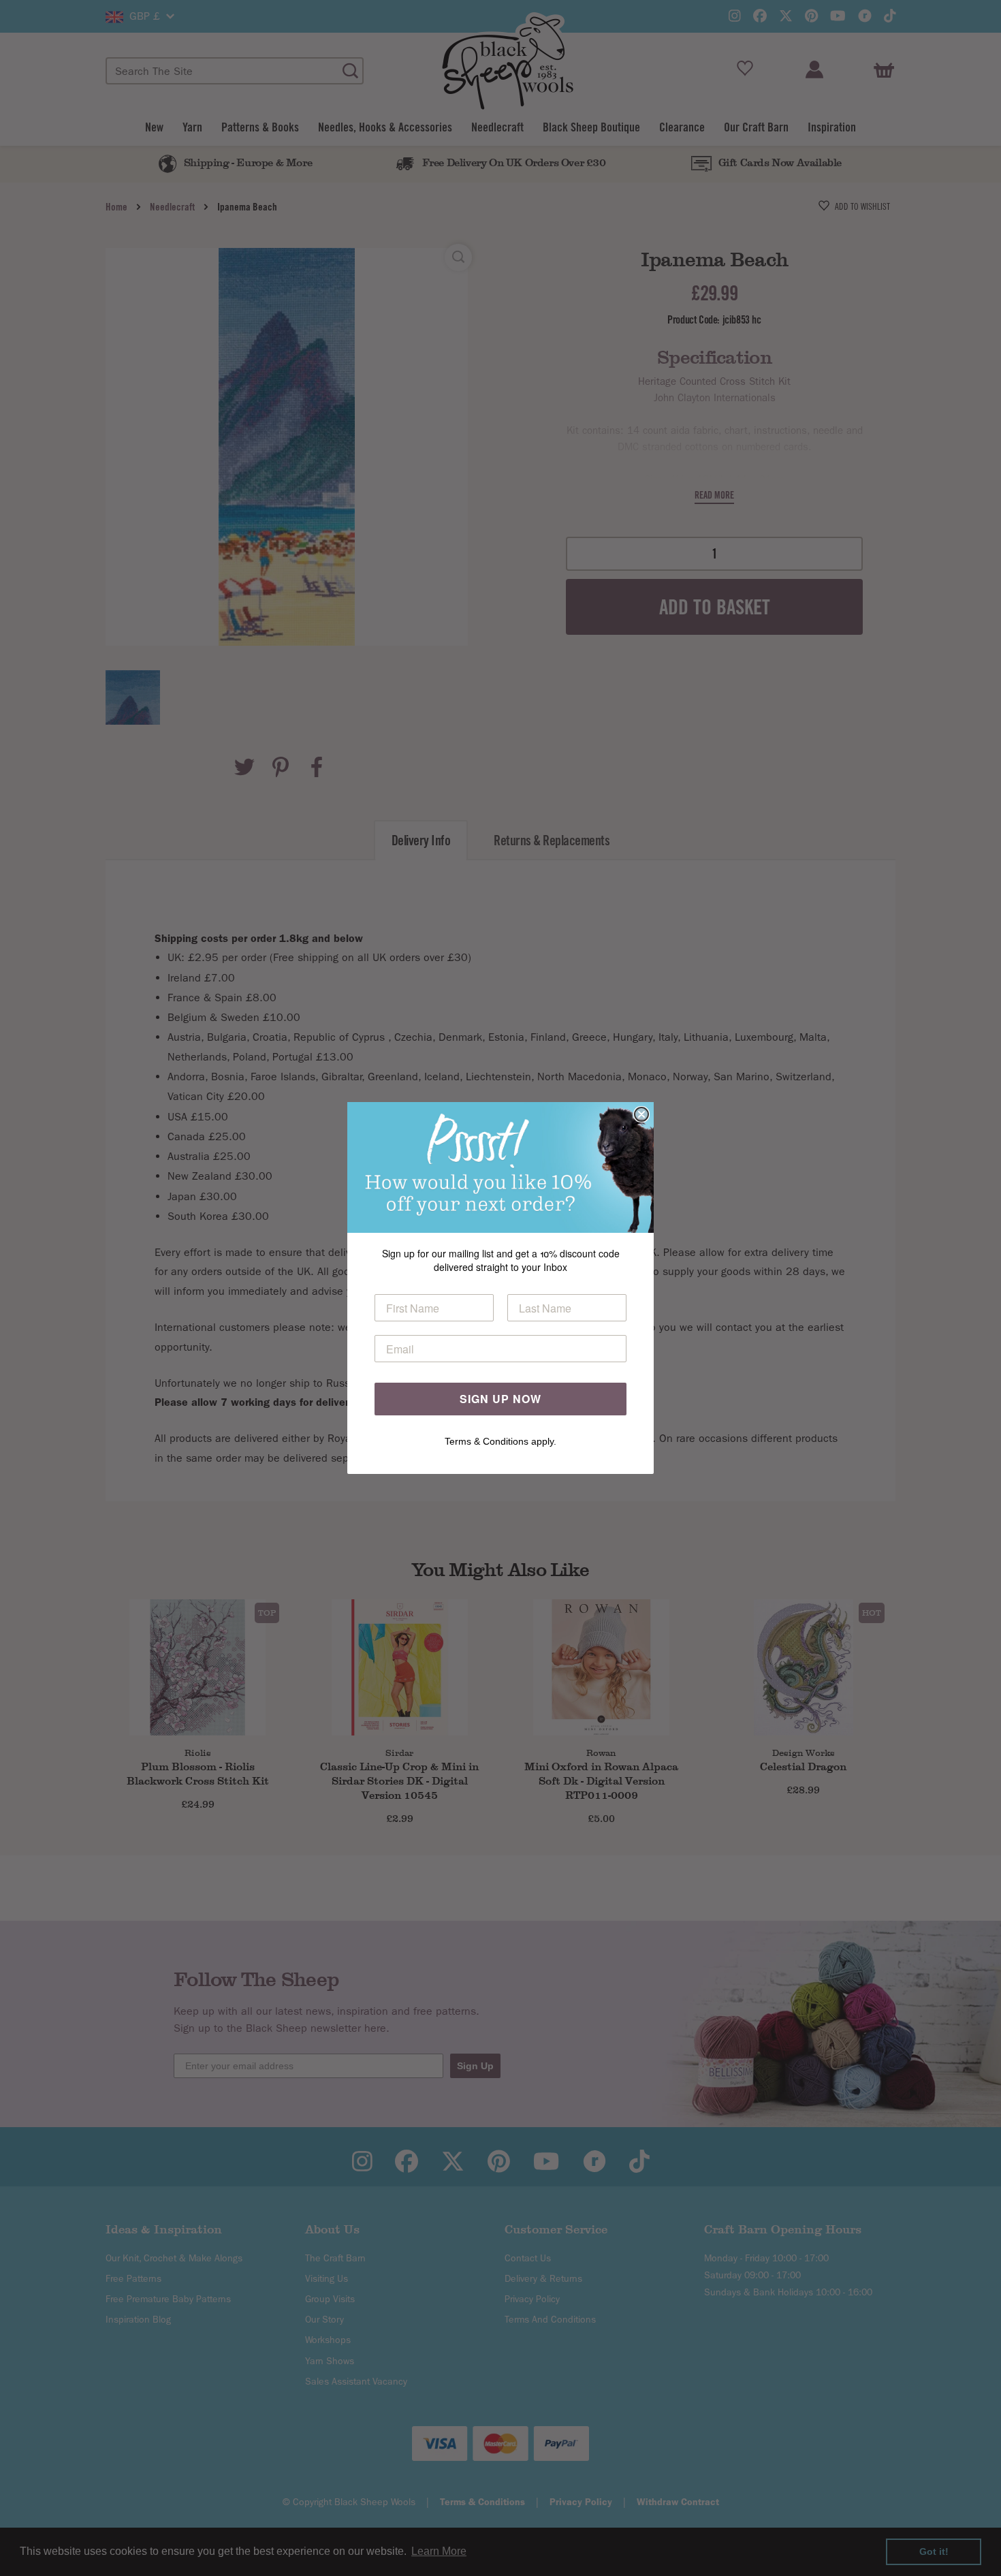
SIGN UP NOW (500, 1399)
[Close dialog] (641, 1114)
